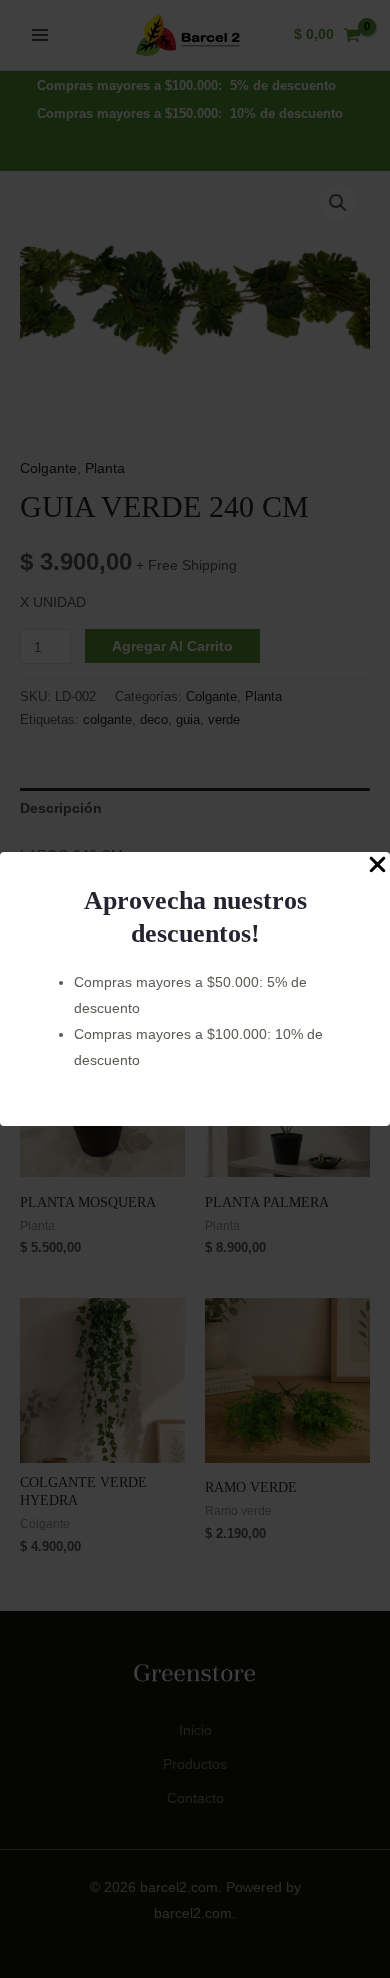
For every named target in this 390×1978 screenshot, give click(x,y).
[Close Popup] (377, 865)
